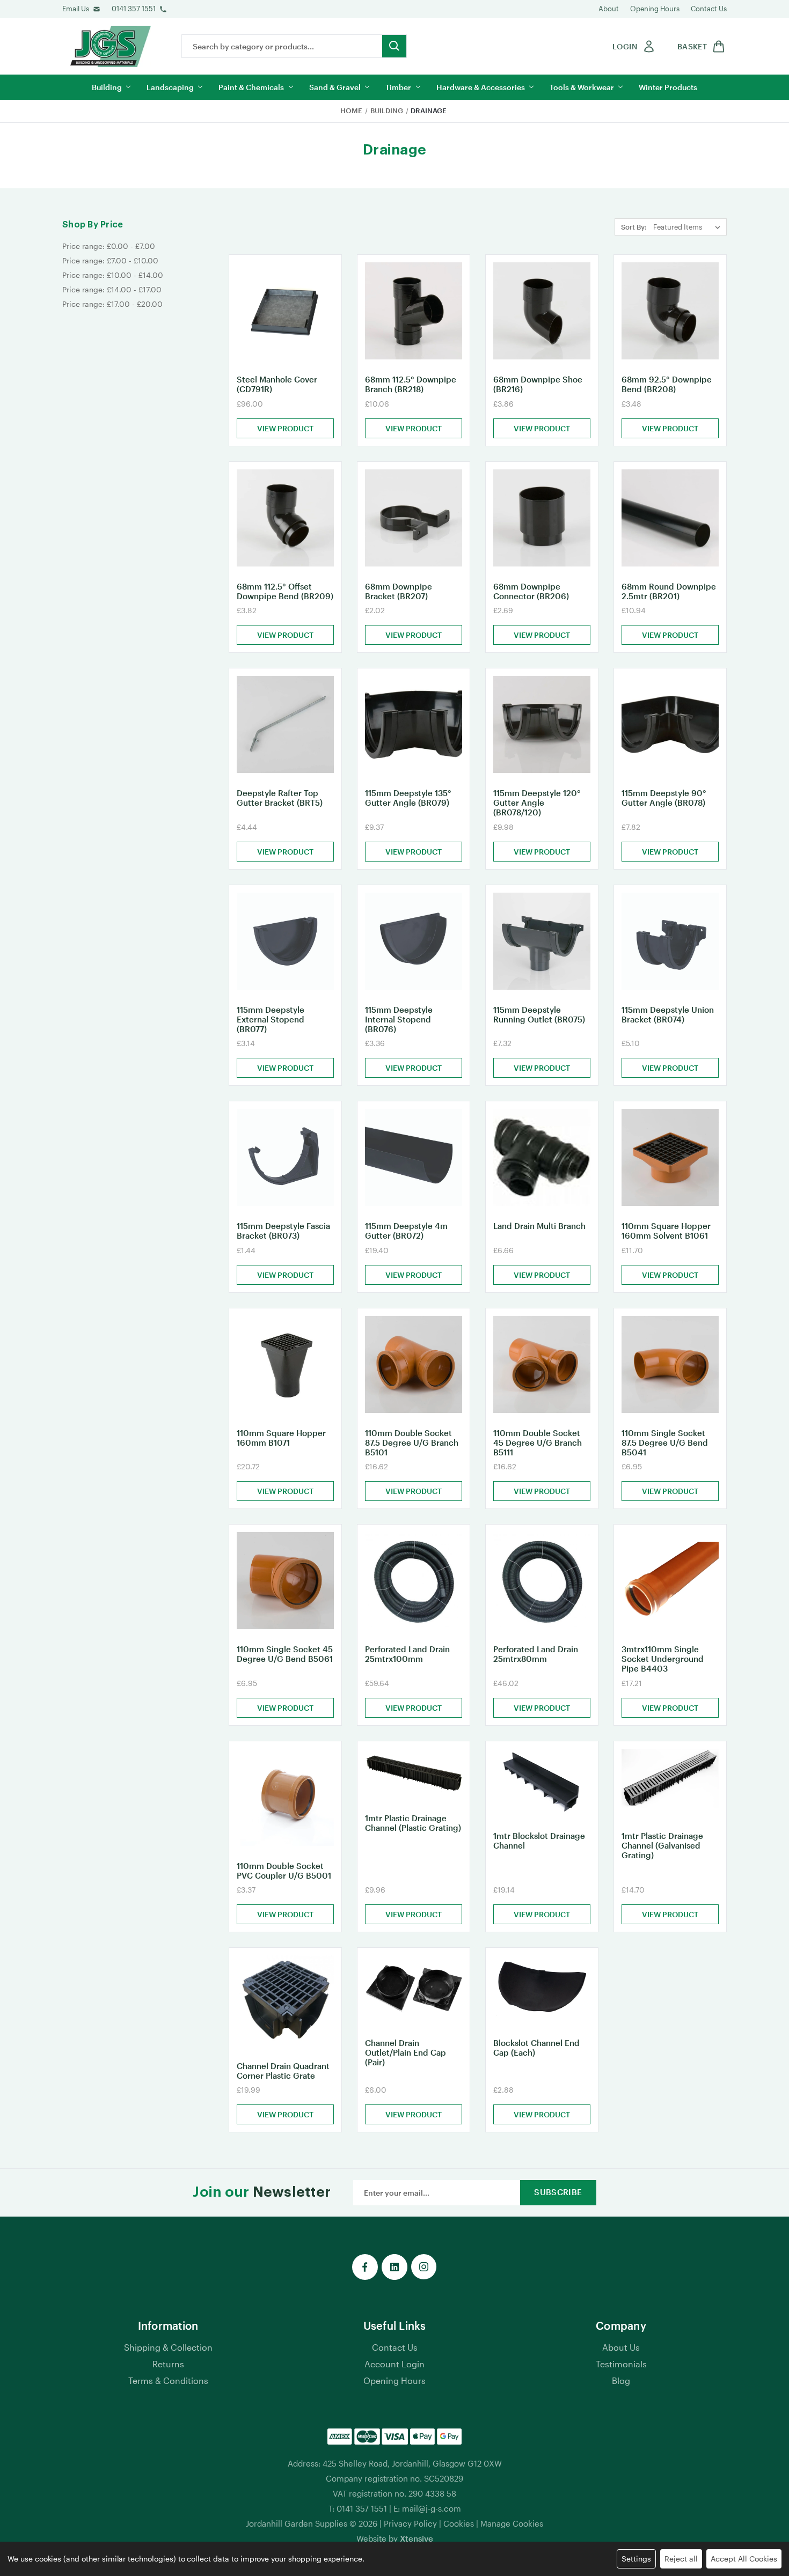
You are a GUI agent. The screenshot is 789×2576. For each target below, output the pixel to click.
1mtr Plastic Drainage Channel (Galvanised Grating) (662, 1845)
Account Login (394, 2364)
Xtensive (417, 2538)
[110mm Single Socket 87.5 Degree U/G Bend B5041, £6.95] (670, 1364)
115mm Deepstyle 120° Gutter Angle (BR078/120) (537, 803)
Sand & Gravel (335, 87)
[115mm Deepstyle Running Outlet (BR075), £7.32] (542, 941)
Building (107, 87)
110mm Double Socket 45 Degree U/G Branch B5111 (538, 1442)
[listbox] (689, 227)
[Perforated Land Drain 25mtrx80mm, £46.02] (542, 1581)
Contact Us (709, 9)
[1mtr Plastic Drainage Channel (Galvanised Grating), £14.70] (670, 1783)
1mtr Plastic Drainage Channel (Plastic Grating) (413, 1823)
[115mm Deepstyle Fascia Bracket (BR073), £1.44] (285, 1157)
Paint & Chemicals (251, 87)
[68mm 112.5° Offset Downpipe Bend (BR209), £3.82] (285, 518)
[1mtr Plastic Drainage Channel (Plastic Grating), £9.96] (414, 1774)
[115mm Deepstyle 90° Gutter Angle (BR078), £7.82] (670, 724)
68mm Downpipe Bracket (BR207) (399, 591)
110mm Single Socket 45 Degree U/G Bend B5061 (285, 1654)
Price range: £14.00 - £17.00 (112, 289)
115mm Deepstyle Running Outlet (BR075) (539, 1014)
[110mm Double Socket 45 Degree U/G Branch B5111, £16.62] (542, 1364)
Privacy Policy (410, 2523)
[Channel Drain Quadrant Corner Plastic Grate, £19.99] (285, 2000)
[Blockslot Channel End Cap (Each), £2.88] (542, 1989)
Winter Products (668, 87)
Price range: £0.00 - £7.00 (109, 246)
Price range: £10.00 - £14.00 (113, 275)
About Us (621, 2347)
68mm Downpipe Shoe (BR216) (538, 384)
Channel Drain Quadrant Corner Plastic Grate (283, 2071)
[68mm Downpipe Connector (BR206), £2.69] (542, 518)
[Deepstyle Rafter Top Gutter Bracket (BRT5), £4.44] (285, 724)
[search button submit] (394, 46)
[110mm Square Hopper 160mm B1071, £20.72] (285, 1364)
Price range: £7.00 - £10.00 (110, 260)
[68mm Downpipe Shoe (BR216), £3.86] (542, 311)
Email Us (76, 9)
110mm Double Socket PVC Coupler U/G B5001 (284, 1871)
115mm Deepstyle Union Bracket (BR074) (668, 1014)
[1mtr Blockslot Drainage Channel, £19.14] (542, 1783)
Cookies (459, 2523)
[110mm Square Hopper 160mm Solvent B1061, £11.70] (670, 1157)
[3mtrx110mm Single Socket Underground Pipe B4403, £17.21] (670, 1581)
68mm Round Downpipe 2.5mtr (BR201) (669, 591)
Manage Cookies (512, 2523)
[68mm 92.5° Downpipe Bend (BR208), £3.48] (670, 311)
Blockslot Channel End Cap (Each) (536, 2048)
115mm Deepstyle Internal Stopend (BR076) (399, 1019)
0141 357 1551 (134, 9)
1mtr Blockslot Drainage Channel (539, 1841)
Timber (398, 87)
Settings (636, 2559)
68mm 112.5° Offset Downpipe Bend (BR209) (285, 591)
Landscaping (170, 87)
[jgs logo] (111, 46)
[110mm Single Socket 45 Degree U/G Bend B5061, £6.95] (285, 1581)
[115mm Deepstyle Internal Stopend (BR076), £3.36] (414, 941)
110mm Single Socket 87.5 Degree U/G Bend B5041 (665, 1442)
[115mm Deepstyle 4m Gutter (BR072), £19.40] (414, 1157)
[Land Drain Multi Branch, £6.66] (542, 1157)
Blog (621, 2380)
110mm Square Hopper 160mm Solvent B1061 (666, 1231)
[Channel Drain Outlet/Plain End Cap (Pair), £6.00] (414, 1989)
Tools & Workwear (582, 87)
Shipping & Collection (168, 2347)
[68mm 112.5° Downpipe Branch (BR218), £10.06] (414, 311)
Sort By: (634, 227)
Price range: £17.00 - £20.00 (112, 304)
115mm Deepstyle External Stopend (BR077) (271, 1019)
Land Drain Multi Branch (539, 1226)
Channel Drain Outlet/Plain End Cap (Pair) (406, 2052)
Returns (168, 2364)
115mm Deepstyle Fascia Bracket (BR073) (283, 1231)
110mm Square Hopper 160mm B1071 (281, 1438)
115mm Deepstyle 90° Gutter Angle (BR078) (664, 798)
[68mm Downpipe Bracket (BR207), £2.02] (414, 518)
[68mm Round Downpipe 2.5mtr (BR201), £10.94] (670, 518)
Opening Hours (655, 9)
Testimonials (621, 2364)
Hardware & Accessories (481, 87)
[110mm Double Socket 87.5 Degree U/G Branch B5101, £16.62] (414, 1364)
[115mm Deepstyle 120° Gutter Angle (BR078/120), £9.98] (542, 724)
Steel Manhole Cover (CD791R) (277, 384)
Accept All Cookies (744, 2559)
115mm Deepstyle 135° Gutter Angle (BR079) (408, 798)
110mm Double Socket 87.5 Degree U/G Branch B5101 (412, 1442)
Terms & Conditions (168, 2380)
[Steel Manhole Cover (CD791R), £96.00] (285, 311)
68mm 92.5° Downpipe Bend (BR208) (667, 384)
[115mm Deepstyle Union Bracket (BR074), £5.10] (670, 941)
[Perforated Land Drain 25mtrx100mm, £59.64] (414, 1581)
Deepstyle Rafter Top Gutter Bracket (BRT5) (280, 798)
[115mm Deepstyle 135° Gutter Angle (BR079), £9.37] (414, 724)
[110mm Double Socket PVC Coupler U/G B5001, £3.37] (285, 1797)
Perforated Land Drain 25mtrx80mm (536, 1654)
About (609, 9)
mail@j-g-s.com (432, 2508)
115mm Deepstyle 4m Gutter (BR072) (406, 1231)
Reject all (681, 2559)
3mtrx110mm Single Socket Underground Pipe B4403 (663, 1659)
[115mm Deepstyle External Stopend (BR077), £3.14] (285, 941)
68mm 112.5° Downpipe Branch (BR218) (411, 384)
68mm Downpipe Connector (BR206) (531, 591)
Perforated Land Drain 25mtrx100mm (407, 1654)
